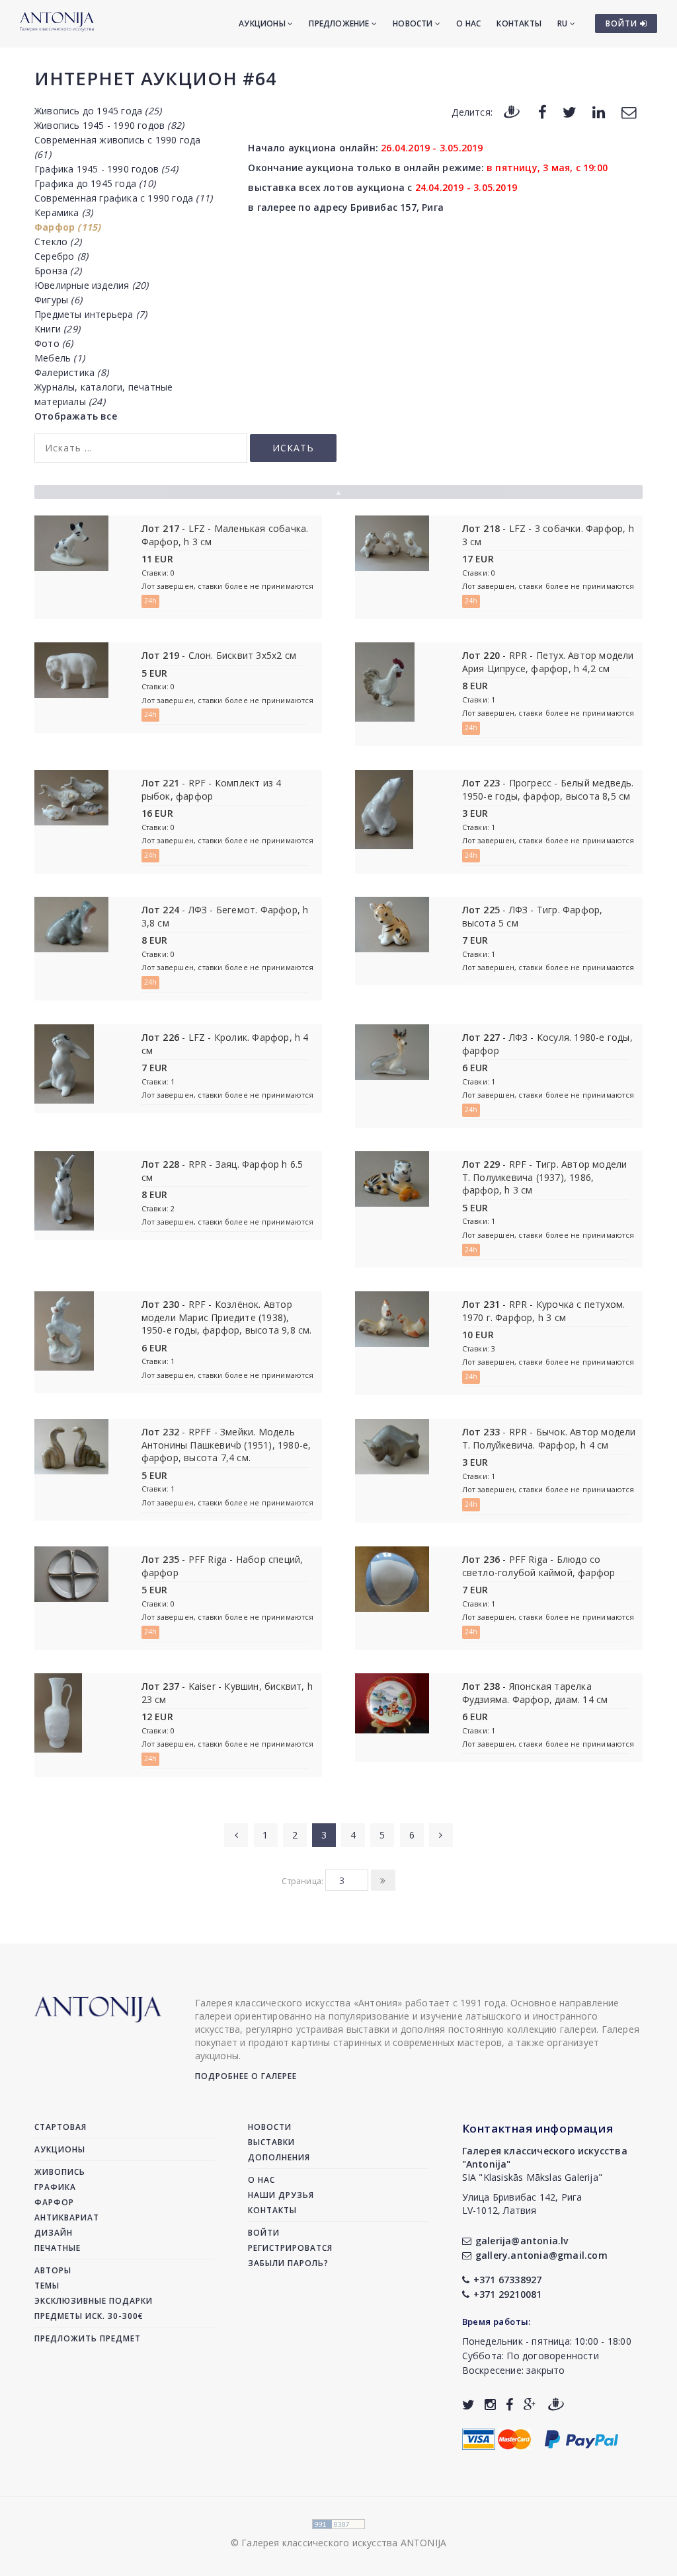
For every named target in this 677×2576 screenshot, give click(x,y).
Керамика (63, 212)
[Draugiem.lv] (512, 111)
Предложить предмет (88, 2338)
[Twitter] (570, 111)
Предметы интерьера (91, 314)
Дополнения (279, 2157)
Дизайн (54, 2233)
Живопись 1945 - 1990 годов (109, 125)
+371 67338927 (508, 2280)
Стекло (58, 242)
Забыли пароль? (288, 2263)
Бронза (58, 271)
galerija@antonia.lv (522, 2241)
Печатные (58, 2248)
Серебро (61, 256)
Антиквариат (67, 2217)
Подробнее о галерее (246, 2076)
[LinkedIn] (599, 111)
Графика (55, 2187)
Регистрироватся (290, 2248)
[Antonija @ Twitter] (468, 2405)
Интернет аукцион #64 (155, 78)
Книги (57, 329)
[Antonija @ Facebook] (509, 2405)
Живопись (60, 2172)
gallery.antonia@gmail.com (541, 2255)
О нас (468, 23)
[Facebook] (542, 111)
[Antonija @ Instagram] (490, 2405)
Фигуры (58, 300)
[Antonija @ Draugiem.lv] (556, 2405)
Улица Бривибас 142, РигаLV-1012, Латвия (522, 2204)
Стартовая (60, 2127)
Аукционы (263, 23)
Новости (414, 23)
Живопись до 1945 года (98, 111)
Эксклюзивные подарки (94, 2301)
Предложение (340, 23)
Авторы (53, 2270)
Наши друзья (281, 2195)
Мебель (60, 358)
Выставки (271, 2142)
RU (564, 23)
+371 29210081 (508, 2294)
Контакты (519, 23)
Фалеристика (71, 372)
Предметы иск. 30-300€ (89, 2316)
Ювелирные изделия (91, 285)
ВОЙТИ (623, 23)
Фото (54, 343)
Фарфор (67, 227)
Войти (264, 2233)
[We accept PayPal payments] (581, 2438)
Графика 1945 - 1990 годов (106, 169)
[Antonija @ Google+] (530, 2405)
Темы (47, 2286)
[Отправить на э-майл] (629, 111)
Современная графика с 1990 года (123, 198)
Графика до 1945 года (95, 183)
